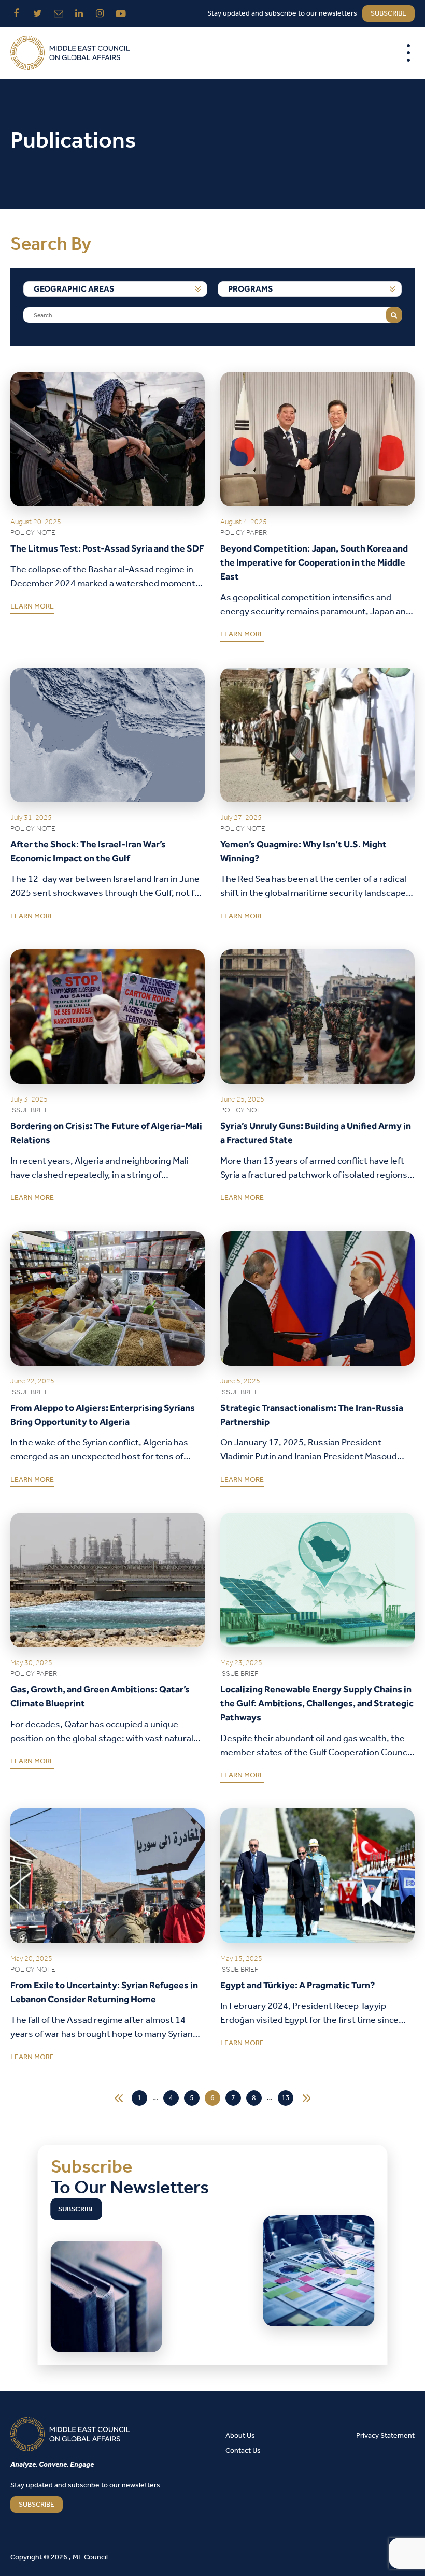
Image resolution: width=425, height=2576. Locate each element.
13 (286, 2098)
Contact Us (243, 2451)
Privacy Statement (385, 2436)
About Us (240, 2436)
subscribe (388, 14)
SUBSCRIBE (37, 2505)
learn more (32, 609)
